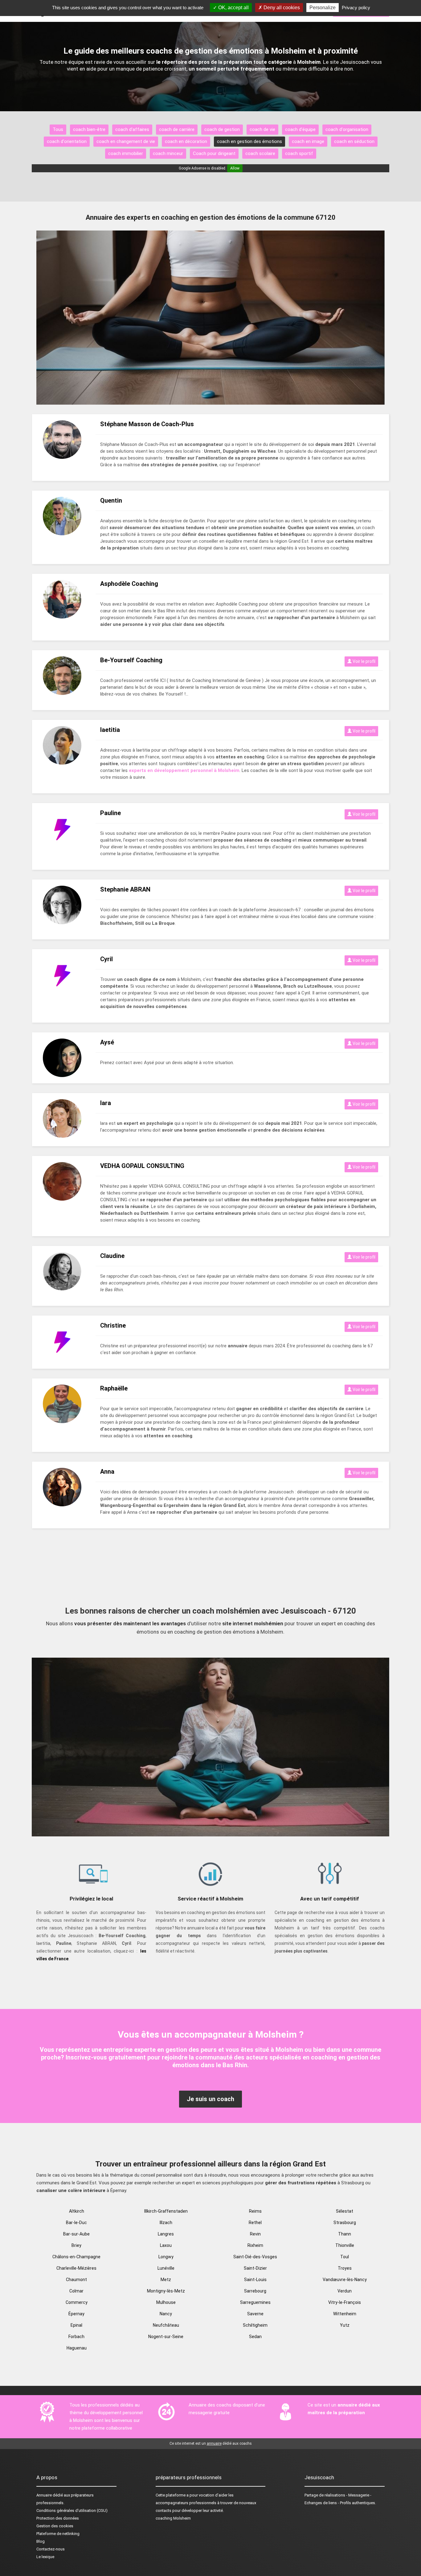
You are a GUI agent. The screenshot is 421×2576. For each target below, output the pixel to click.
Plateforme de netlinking (58, 2534)
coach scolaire (260, 153)
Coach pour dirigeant (214, 153)
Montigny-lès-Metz (166, 2291)
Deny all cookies (281, 8)
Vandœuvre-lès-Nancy (345, 2280)
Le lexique (45, 2557)
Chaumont (76, 2280)
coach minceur (168, 153)
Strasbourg (345, 2223)
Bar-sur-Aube (76, 2234)
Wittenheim (345, 2314)
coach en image (308, 141)
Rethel (255, 2223)
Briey (76, 2245)
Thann (345, 2234)
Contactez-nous (51, 2549)
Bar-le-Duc (76, 2223)
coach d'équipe (300, 129)
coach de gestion (222, 129)
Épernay (76, 2314)
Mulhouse (166, 2302)
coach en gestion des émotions (249, 141)
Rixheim (255, 2245)
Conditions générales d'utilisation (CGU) (72, 2511)
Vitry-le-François (345, 2302)
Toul (345, 2257)
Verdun (345, 2291)
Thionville (345, 2245)
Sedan (255, 2337)
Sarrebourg (255, 2291)
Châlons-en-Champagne (76, 2257)
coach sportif (299, 153)
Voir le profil (364, 661)
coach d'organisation (347, 129)
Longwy (166, 2257)
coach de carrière (177, 129)
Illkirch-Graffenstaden (166, 2211)
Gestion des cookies (55, 2526)
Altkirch (77, 2211)
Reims (255, 2211)
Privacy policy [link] (356, 8)
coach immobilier (126, 153)
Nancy (166, 2314)
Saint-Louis (255, 2280)
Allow (235, 168)
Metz (166, 2280)
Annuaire (44, 2495)
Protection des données (58, 2518)
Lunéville (166, 2268)
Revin (255, 2234)
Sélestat (345, 2211)
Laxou (166, 2245)
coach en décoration (186, 141)
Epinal (76, 2325)
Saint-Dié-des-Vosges (255, 2257)
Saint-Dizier (255, 2268)
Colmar (76, 2291)
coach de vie (262, 129)
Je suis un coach (211, 2099)
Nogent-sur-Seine (166, 2337)
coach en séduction (354, 141)
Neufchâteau (166, 2325)
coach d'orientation (67, 141)
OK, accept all (233, 8)
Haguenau (77, 2348)
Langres (166, 2234)
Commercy (77, 2302)
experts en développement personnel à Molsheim (184, 770)
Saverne (255, 2314)
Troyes (345, 2268)
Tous (58, 129)
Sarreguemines (255, 2302)
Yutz (345, 2325)
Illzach (166, 2223)
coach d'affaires (132, 129)
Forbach (76, 2337)
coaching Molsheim (173, 2518)
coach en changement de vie (126, 141)
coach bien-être (89, 129)
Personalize (323, 8)
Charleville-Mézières (76, 2268)
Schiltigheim (255, 2325)
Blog (41, 2541)
